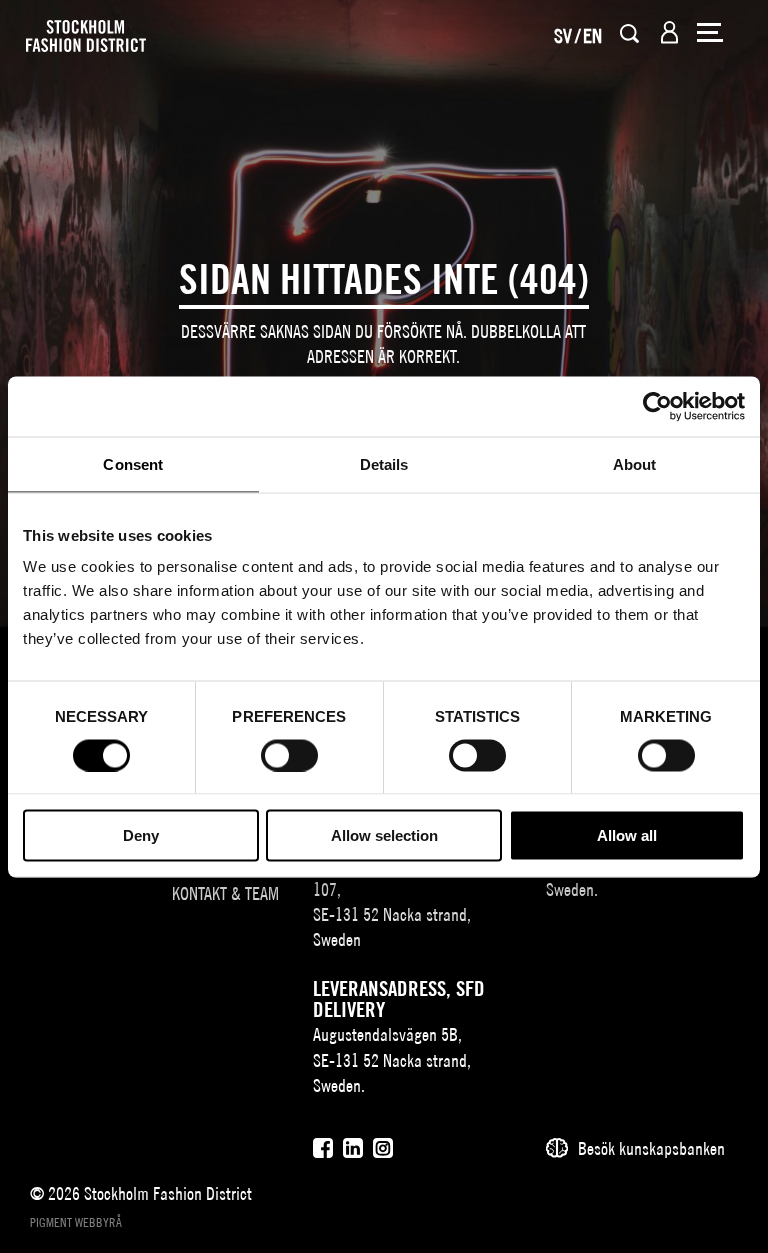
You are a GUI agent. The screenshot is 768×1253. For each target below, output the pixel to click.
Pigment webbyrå (76, 1222)
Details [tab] (384, 463)
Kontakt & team (225, 893)
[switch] (289, 755)
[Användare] (669, 32)
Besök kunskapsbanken (651, 1148)
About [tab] (635, 463)
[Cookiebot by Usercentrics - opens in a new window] (657, 406)
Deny (141, 835)
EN (592, 35)
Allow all (627, 835)
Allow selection (384, 835)
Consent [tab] (133, 463)
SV (563, 35)
